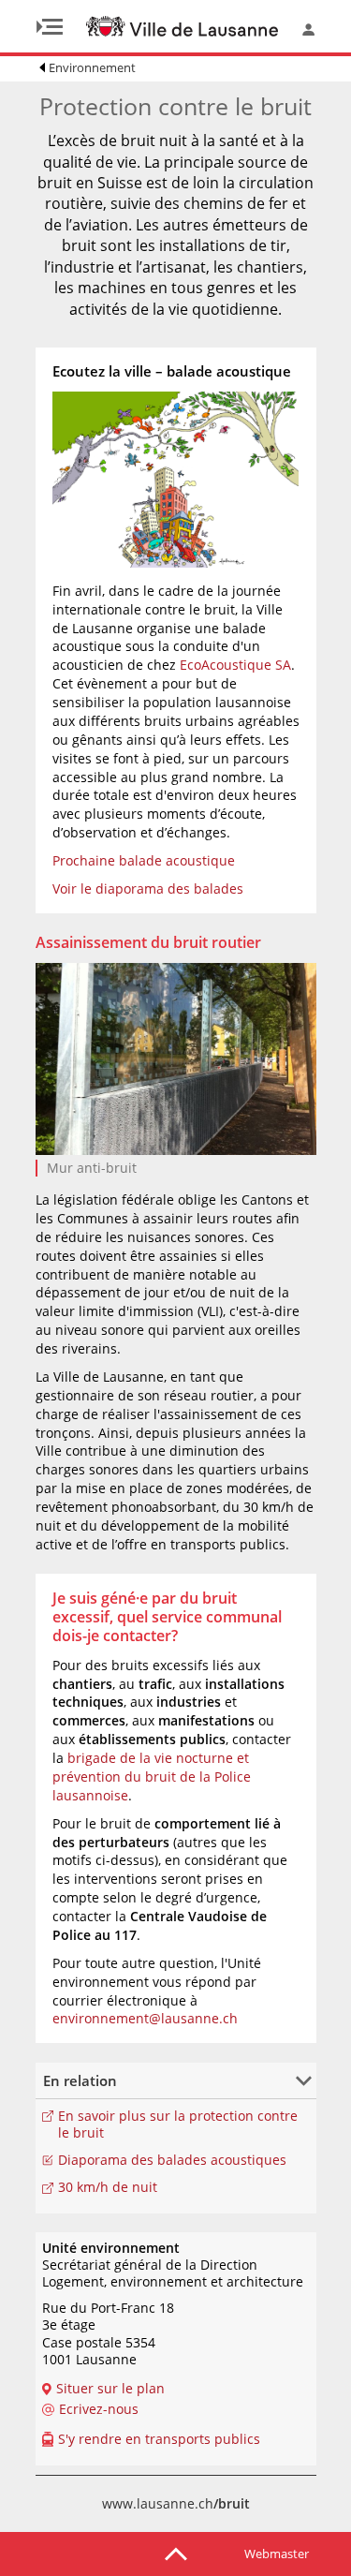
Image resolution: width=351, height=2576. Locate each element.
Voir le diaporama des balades (148, 888)
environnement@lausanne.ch (145, 2018)
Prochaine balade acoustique (144, 860)
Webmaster (277, 2554)
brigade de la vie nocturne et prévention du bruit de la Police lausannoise (152, 1777)
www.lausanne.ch (176, 2503)
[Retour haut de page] (176, 2553)
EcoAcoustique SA (235, 665)
